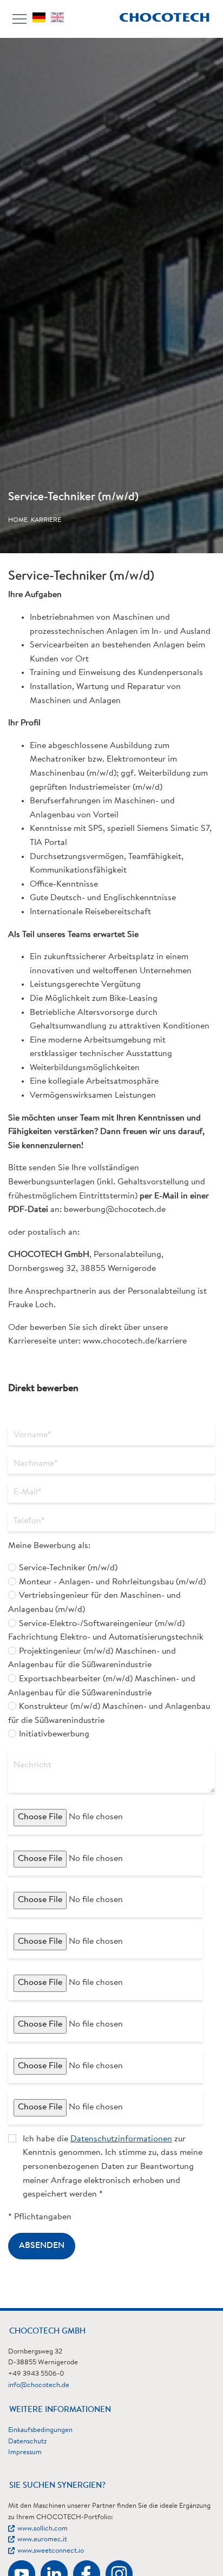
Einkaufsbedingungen (40, 2430)
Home (18, 520)
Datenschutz (27, 2441)
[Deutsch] (42, 17)
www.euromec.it (42, 2539)
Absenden (42, 2246)
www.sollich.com (42, 2529)
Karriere (46, 520)
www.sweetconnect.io (51, 2551)
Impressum (25, 2452)
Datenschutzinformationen (121, 2139)
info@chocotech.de (39, 2385)
